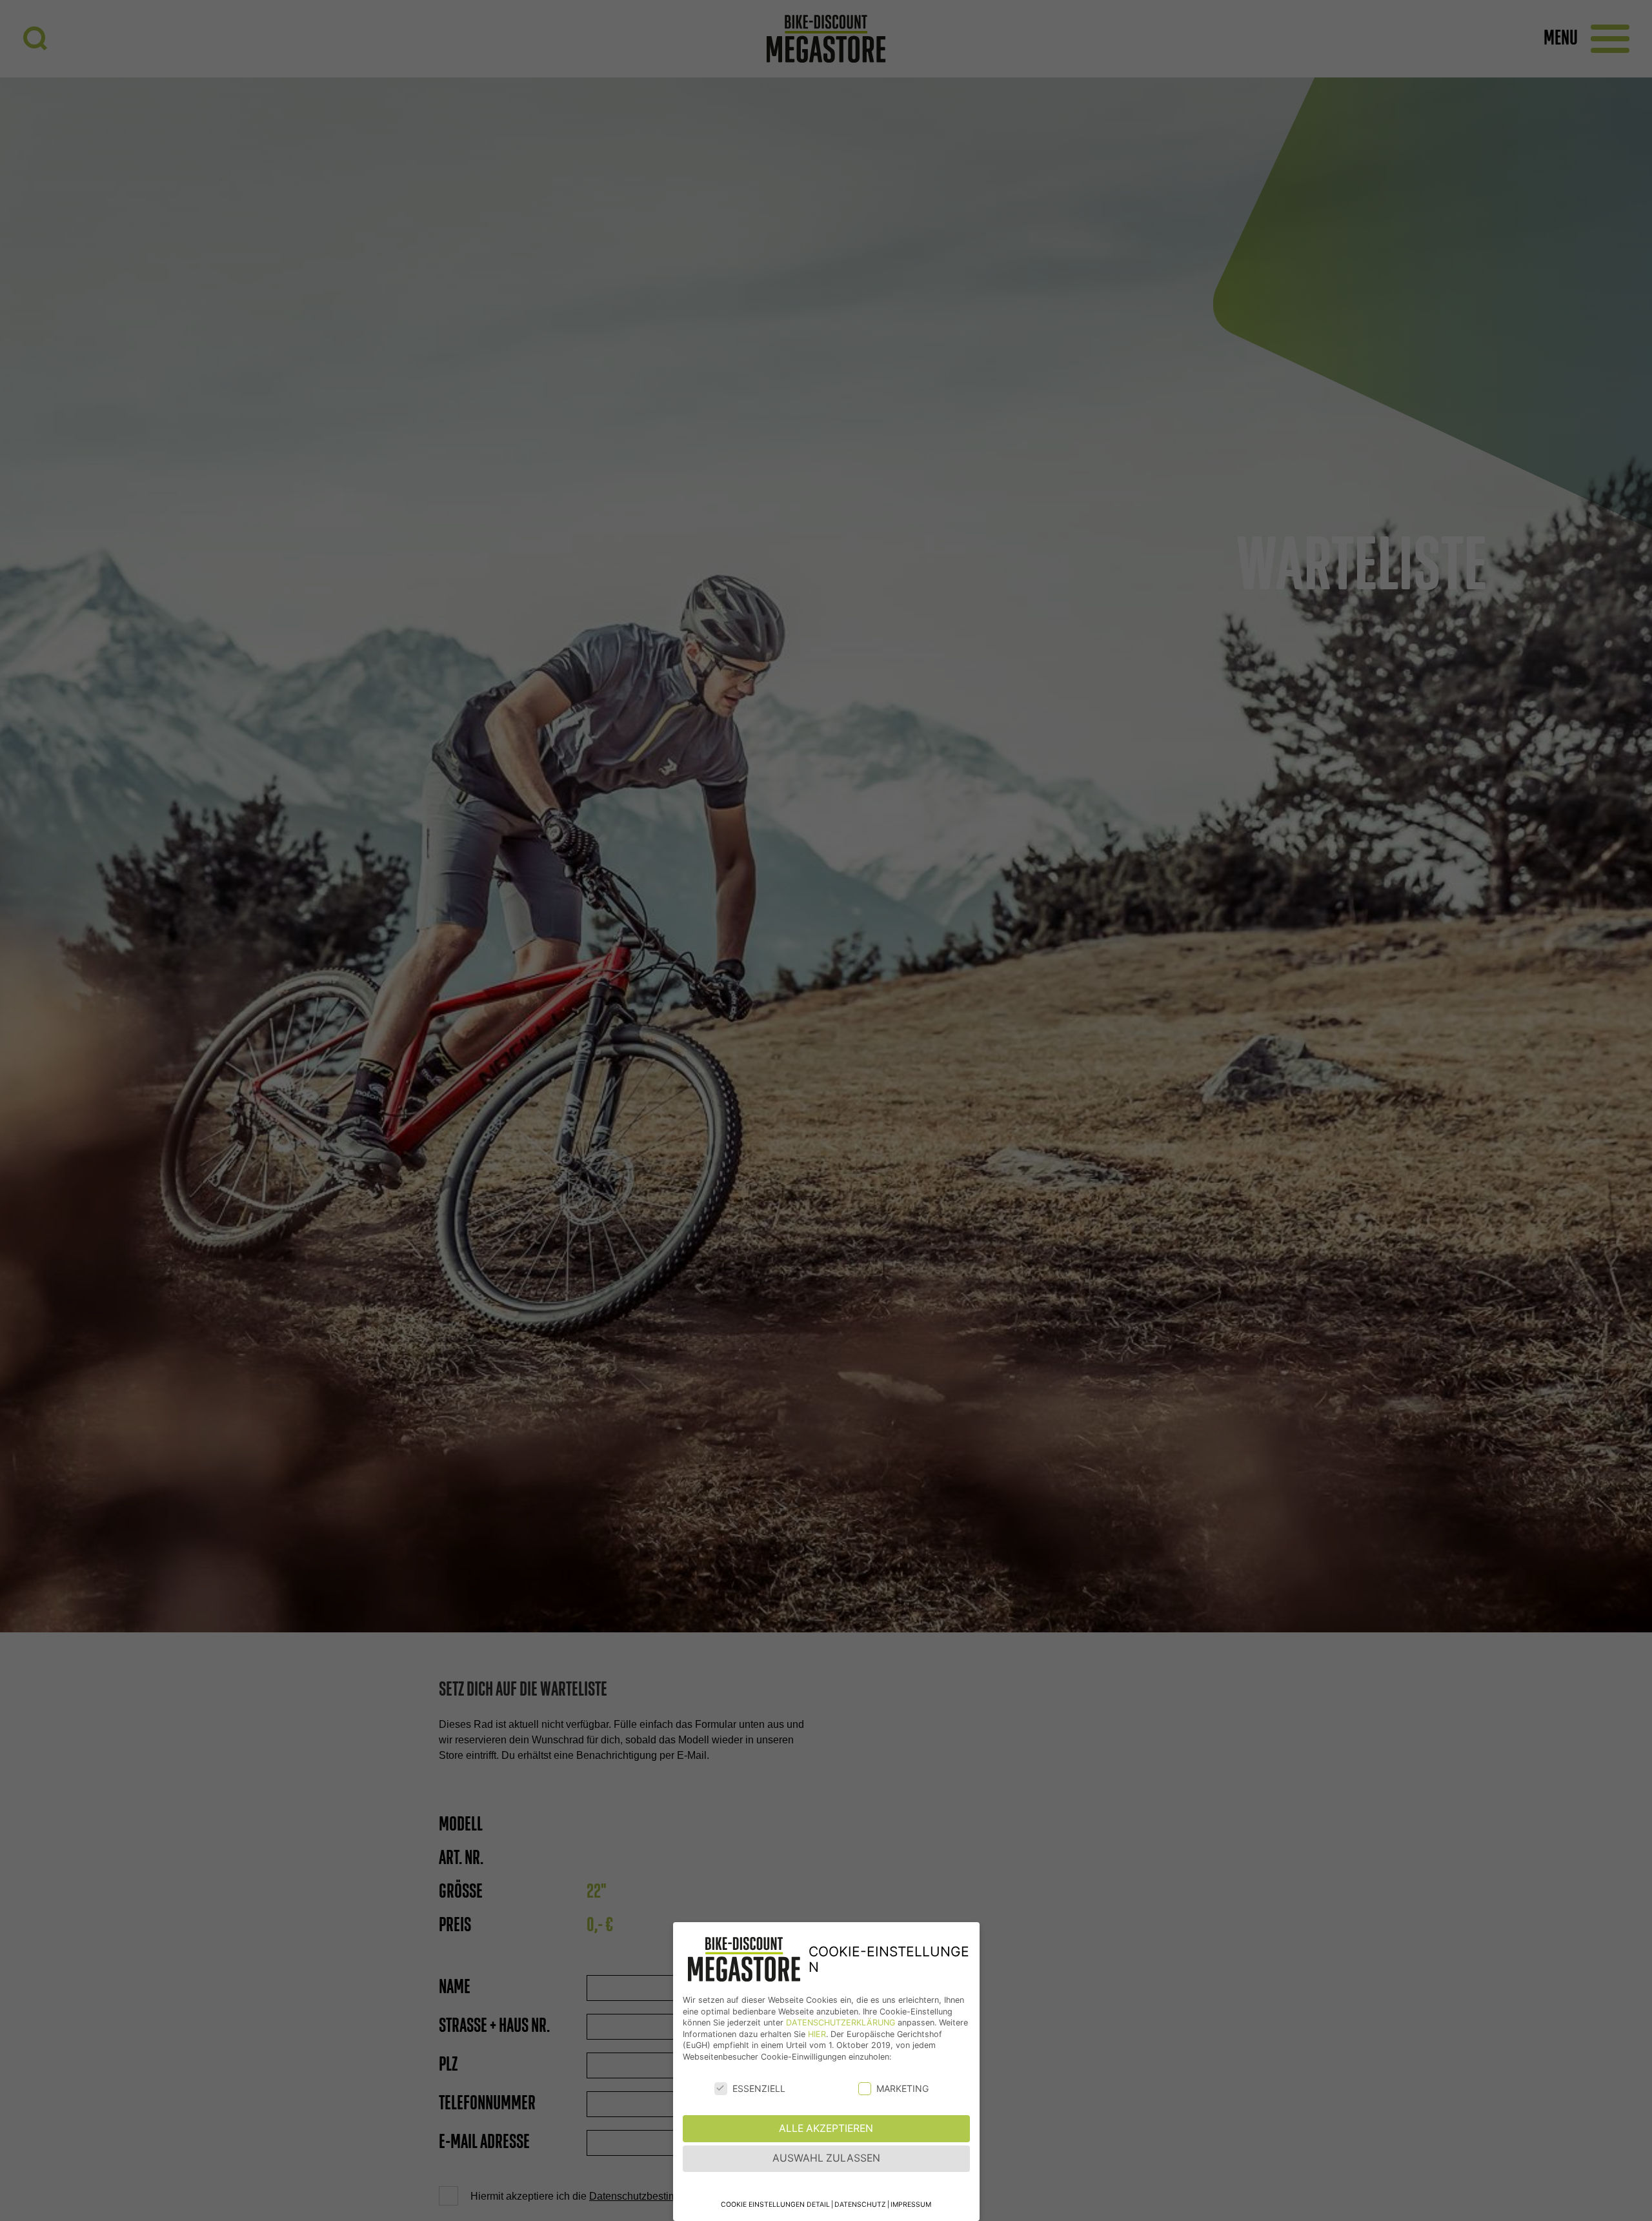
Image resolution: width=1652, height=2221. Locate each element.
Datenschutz (860, 2205)
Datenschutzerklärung (841, 2023)
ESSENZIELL (759, 2088)
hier (817, 2034)
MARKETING (902, 2088)
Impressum (911, 2205)
